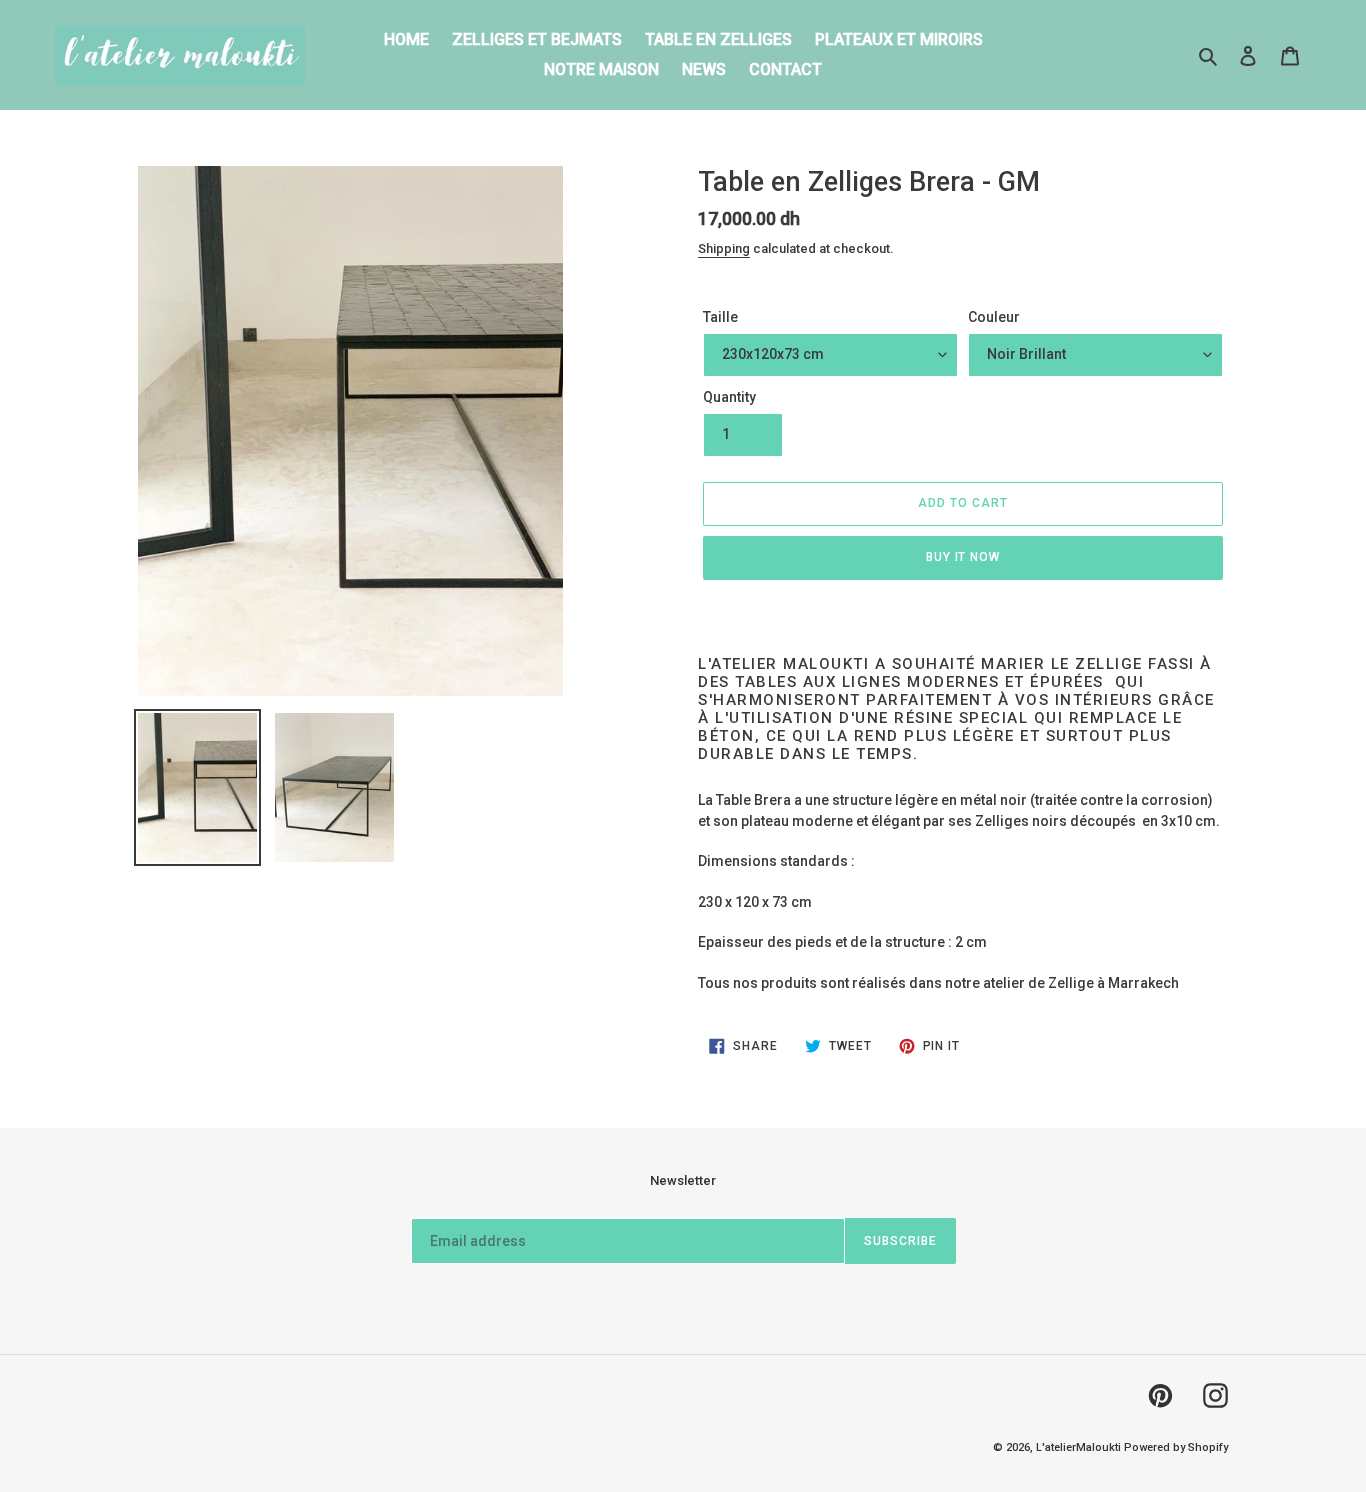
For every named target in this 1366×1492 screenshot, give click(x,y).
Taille (720, 317)
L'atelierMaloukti (1078, 1447)
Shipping (724, 248)
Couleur (994, 317)
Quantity (729, 397)
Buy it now (963, 557)
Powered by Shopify (1176, 1447)
